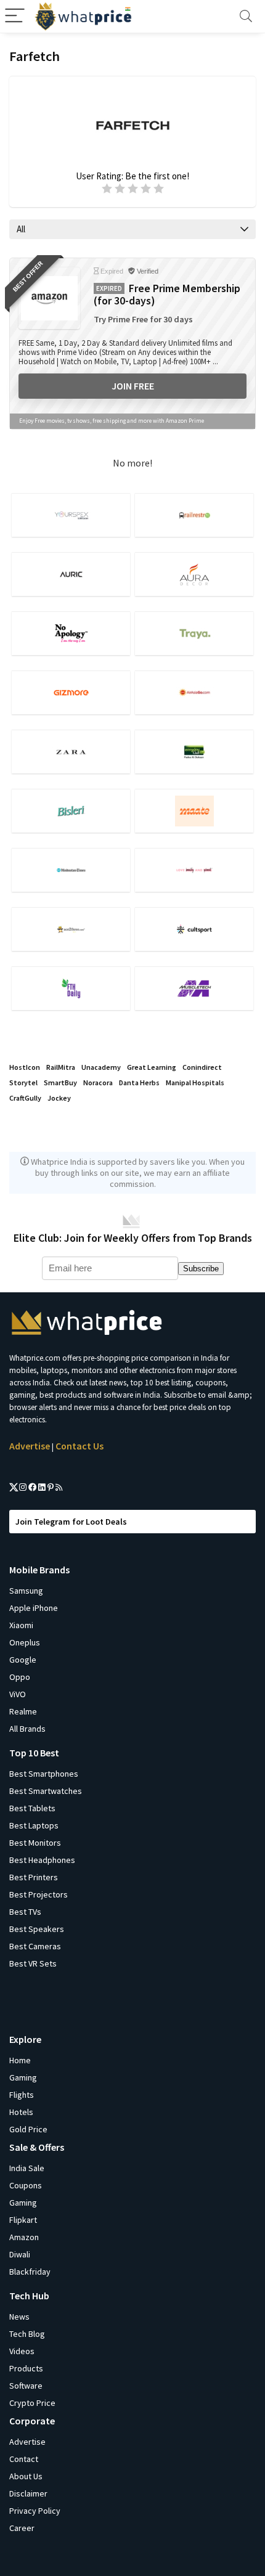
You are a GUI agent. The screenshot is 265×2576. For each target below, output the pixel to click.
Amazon (24, 2237)
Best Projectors (39, 1894)
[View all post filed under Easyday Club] (194, 752)
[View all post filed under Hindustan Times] (71, 870)
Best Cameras (35, 1946)
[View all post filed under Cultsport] (194, 929)
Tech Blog (27, 2334)
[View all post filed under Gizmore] (71, 692)
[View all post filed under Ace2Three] (71, 929)
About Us (26, 2476)
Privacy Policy (35, 2511)
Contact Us (79, 1446)
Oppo (20, 1677)
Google (23, 1660)
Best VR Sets (33, 1963)
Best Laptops (34, 1825)
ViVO (18, 1694)
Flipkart (23, 2220)
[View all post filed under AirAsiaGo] (194, 692)
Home (20, 2060)
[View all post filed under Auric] (71, 574)
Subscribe (201, 1269)
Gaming (23, 2077)
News (19, 2317)
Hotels (21, 2112)
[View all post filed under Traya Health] (194, 633)
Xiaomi (21, 1625)
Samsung (26, 1591)
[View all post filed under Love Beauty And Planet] (194, 870)
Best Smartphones (44, 1774)
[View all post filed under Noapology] (71, 633)
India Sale (27, 2168)
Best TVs (25, 1912)
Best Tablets (32, 1808)
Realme (23, 1711)
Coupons (26, 2185)
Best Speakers (37, 1929)
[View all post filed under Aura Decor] (194, 574)
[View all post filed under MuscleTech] (194, 988)
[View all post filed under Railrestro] (194, 515)
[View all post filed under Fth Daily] (71, 988)
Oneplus (25, 1642)
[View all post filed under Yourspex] (71, 515)
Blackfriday (30, 2272)
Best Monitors (35, 1843)
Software (26, 2386)
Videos (22, 2351)
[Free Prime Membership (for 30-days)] (49, 298)
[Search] (246, 16)
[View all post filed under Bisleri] (71, 811)
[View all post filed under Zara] (71, 752)
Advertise (30, 1446)
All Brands (27, 1729)
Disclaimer (28, 2493)
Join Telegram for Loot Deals (71, 1522)
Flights (22, 2095)
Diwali (20, 2254)
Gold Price (28, 2129)
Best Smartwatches (46, 1791)
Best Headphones (42, 1860)
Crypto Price (32, 2403)
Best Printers (34, 1877)
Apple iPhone (34, 1608)
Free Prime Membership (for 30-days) (167, 295)
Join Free (133, 386)
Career (22, 2528)
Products (26, 2368)
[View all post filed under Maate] (194, 811)
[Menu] (15, 16)
